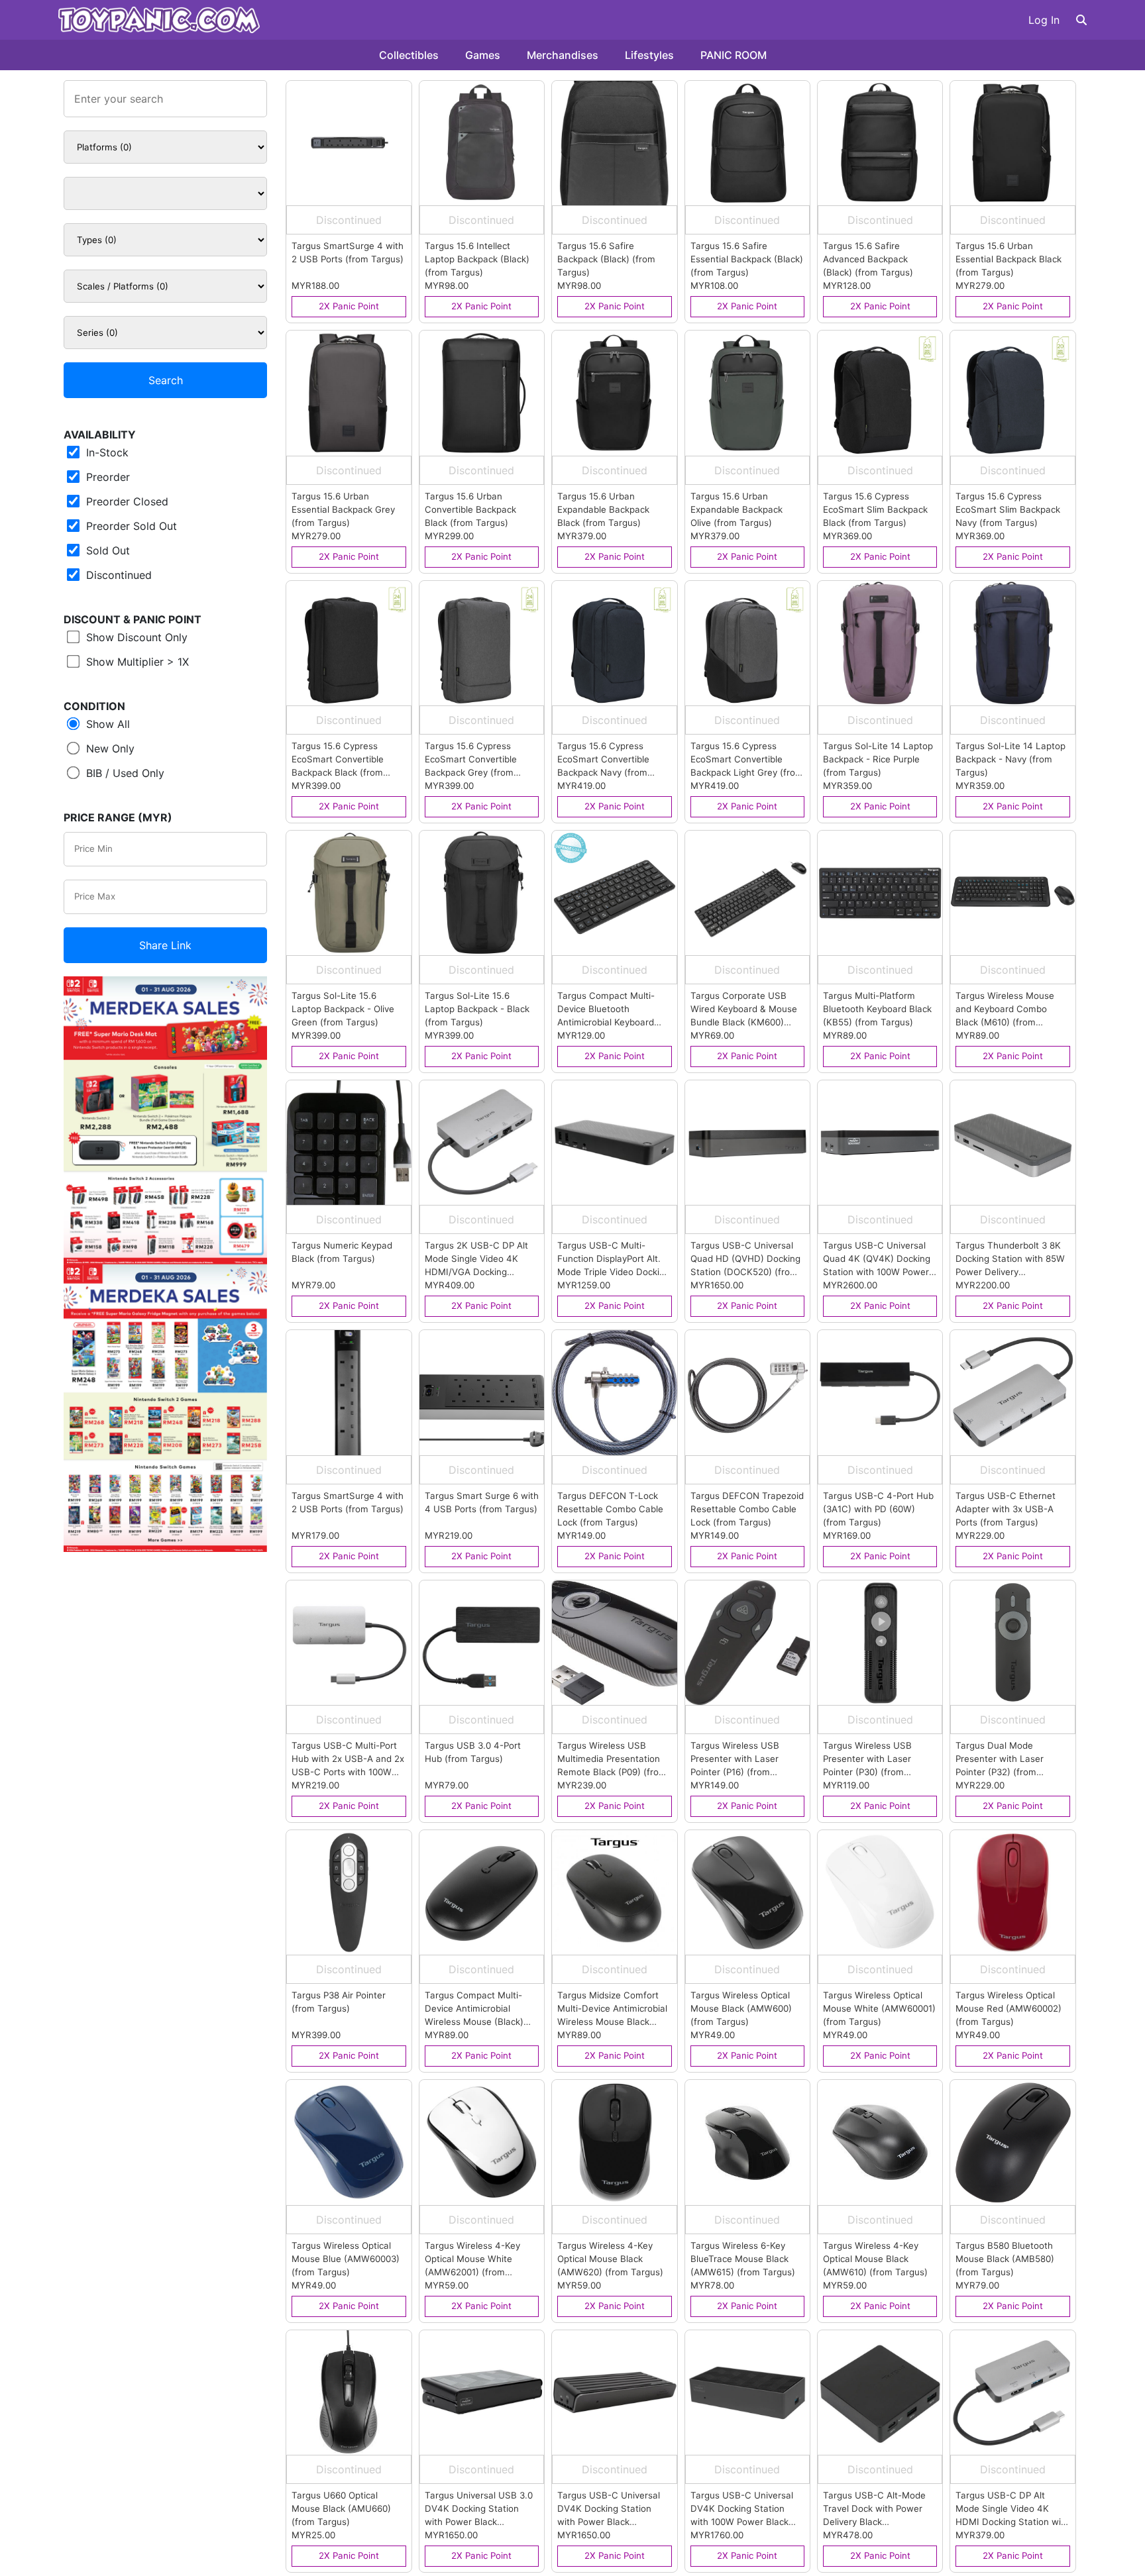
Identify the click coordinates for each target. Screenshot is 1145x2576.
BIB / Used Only (124, 773)
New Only (109, 748)
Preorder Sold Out (130, 526)
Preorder (106, 477)
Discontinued (117, 575)
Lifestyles (649, 55)
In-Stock (106, 452)
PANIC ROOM (734, 55)
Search (166, 380)
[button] (1081, 20)
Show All (106, 724)
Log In (1044, 20)
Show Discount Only (135, 637)
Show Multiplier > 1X (136, 662)
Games (483, 55)
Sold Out (106, 550)
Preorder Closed (126, 501)
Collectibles (409, 55)
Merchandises (563, 55)
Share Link (165, 945)
